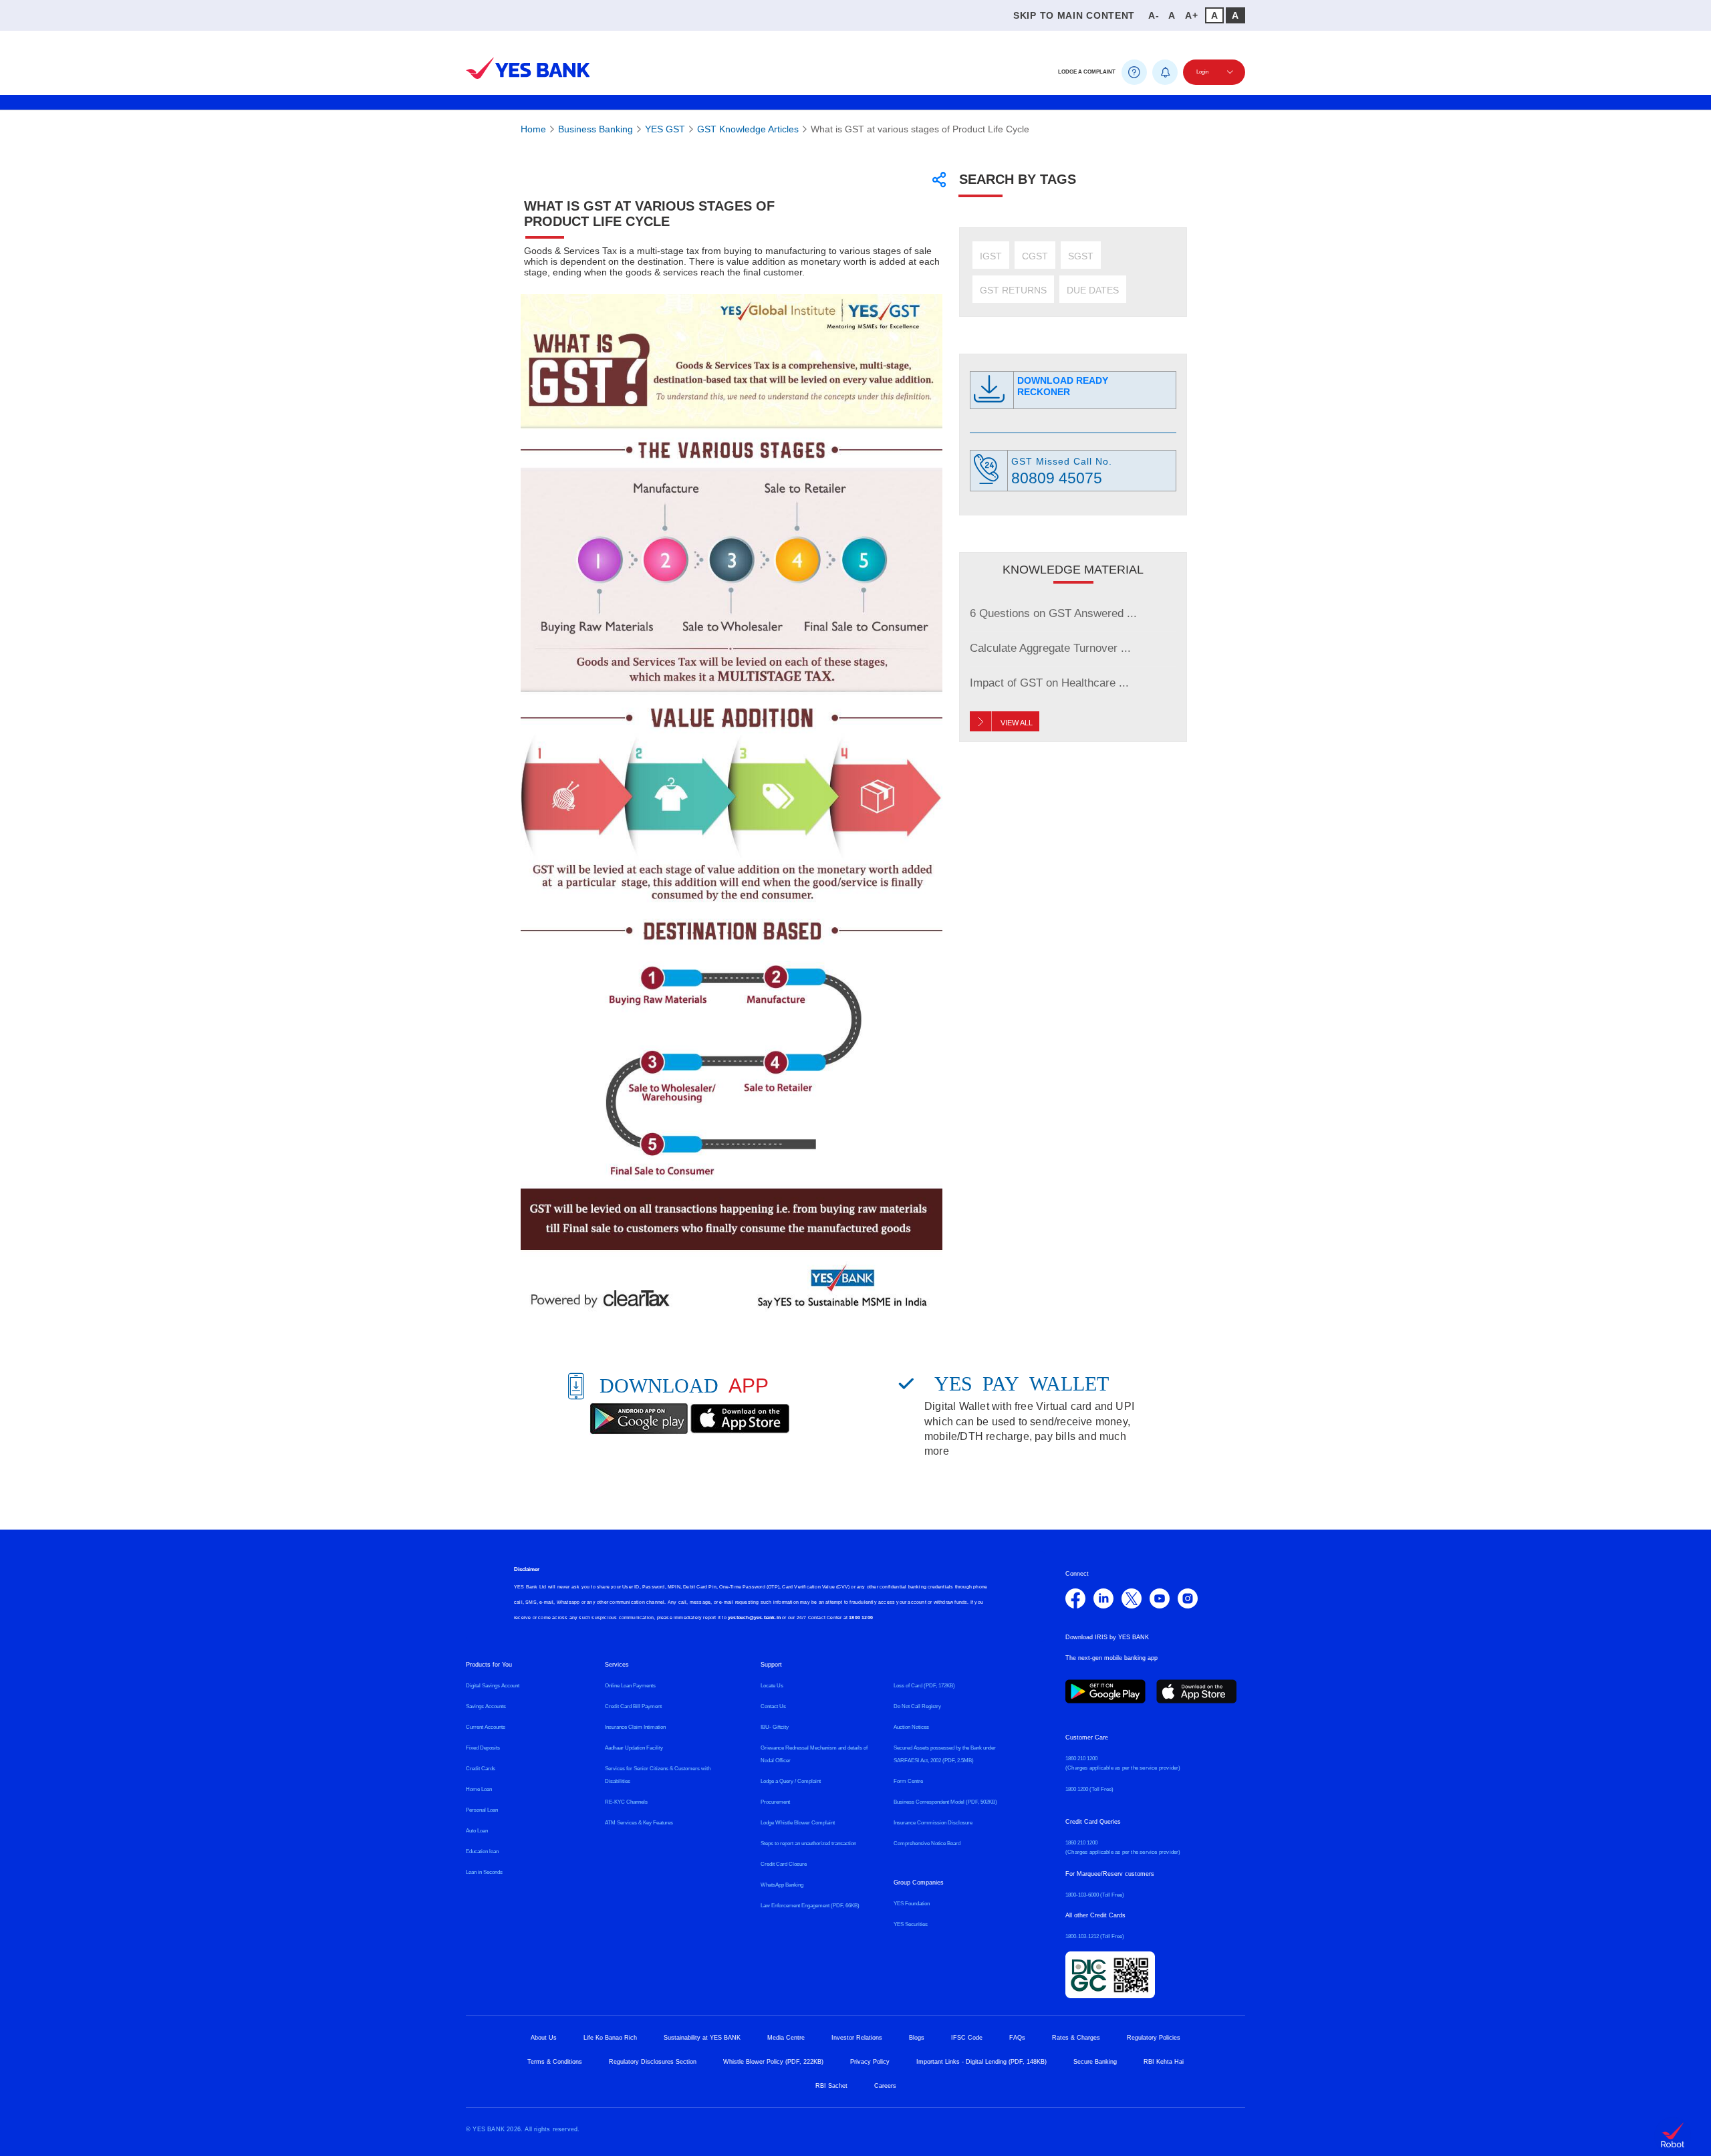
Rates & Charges (1076, 2038)
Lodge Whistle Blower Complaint (798, 1823)
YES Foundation (912, 1904)
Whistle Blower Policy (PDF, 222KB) (773, 2062)
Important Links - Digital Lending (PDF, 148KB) (981, 2062)
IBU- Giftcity (775, 1727)
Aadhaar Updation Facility (634, 1748)
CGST (1035, 256)
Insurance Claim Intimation (635, 1727)
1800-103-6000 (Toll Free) (1095, 1895)
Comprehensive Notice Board (927, 1843)
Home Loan (479, 1789)
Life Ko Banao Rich (610, 2038)
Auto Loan (477, 1831)
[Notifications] (1165, 72)
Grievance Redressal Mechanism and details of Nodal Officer (814, 1754)
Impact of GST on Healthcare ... (1049, 683)
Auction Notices (911, 1727)
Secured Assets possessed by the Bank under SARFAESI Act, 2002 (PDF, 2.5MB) (945, 1754)
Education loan (482, 1851)
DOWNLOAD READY (1063, 386)
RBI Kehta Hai (1164, 2062)
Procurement (775, 1802)
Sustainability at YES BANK (702, 2038)
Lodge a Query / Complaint (791, 1781)
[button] (473, 39)
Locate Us (772, 1686)
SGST (1081, 256)
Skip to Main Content (1074, 15)
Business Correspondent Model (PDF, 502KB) (945, 1802)
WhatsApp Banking (782, 1885)
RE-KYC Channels (626, 1802)
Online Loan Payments (630, 1686)
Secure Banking (1095, 2062)
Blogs (917, 2038)
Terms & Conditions (555, 2062)
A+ (1191, 15)
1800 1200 (861, 1618)
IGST (991, 256)
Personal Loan (482, 1810)
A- (1154, 15)
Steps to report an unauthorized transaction (808, 1843)
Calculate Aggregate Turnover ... (1050, 648)
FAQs (1017, 2038)
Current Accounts (486, 1727)
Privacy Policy (870, 2062)
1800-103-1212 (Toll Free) (1095, 1936)
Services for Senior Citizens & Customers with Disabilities (658, 1775)
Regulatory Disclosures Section (653, 2062)
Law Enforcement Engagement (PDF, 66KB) (810, 1906)
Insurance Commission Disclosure (933, 1823)
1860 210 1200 (1081, 1759)
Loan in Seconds (484, 1872)
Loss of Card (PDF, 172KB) (924, 1686)
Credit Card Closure (784, 1864)
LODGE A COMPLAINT (1087, 72)
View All (1017, 723)
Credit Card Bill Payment (633, 1706)
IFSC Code (967, 2038)
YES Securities (911, 1924)
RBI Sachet (831, 2086)
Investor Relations (857, 2038)
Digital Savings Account (493, 1686)
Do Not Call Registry (917, 1706)
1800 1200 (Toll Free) (1089, 1789)
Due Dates (1093, 290)
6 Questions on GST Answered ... (1053, 613)
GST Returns (1013, 290)
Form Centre (908, 1781)
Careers (885, 2086)
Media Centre (786, 2038)
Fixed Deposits (483, 1748)
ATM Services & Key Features (639, 1823)
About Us (544, 2038)
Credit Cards (481, 1769)
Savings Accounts (486, 1706)
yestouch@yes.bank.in (754, 1618)
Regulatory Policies (1154, 2038)
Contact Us (773, 1706)
